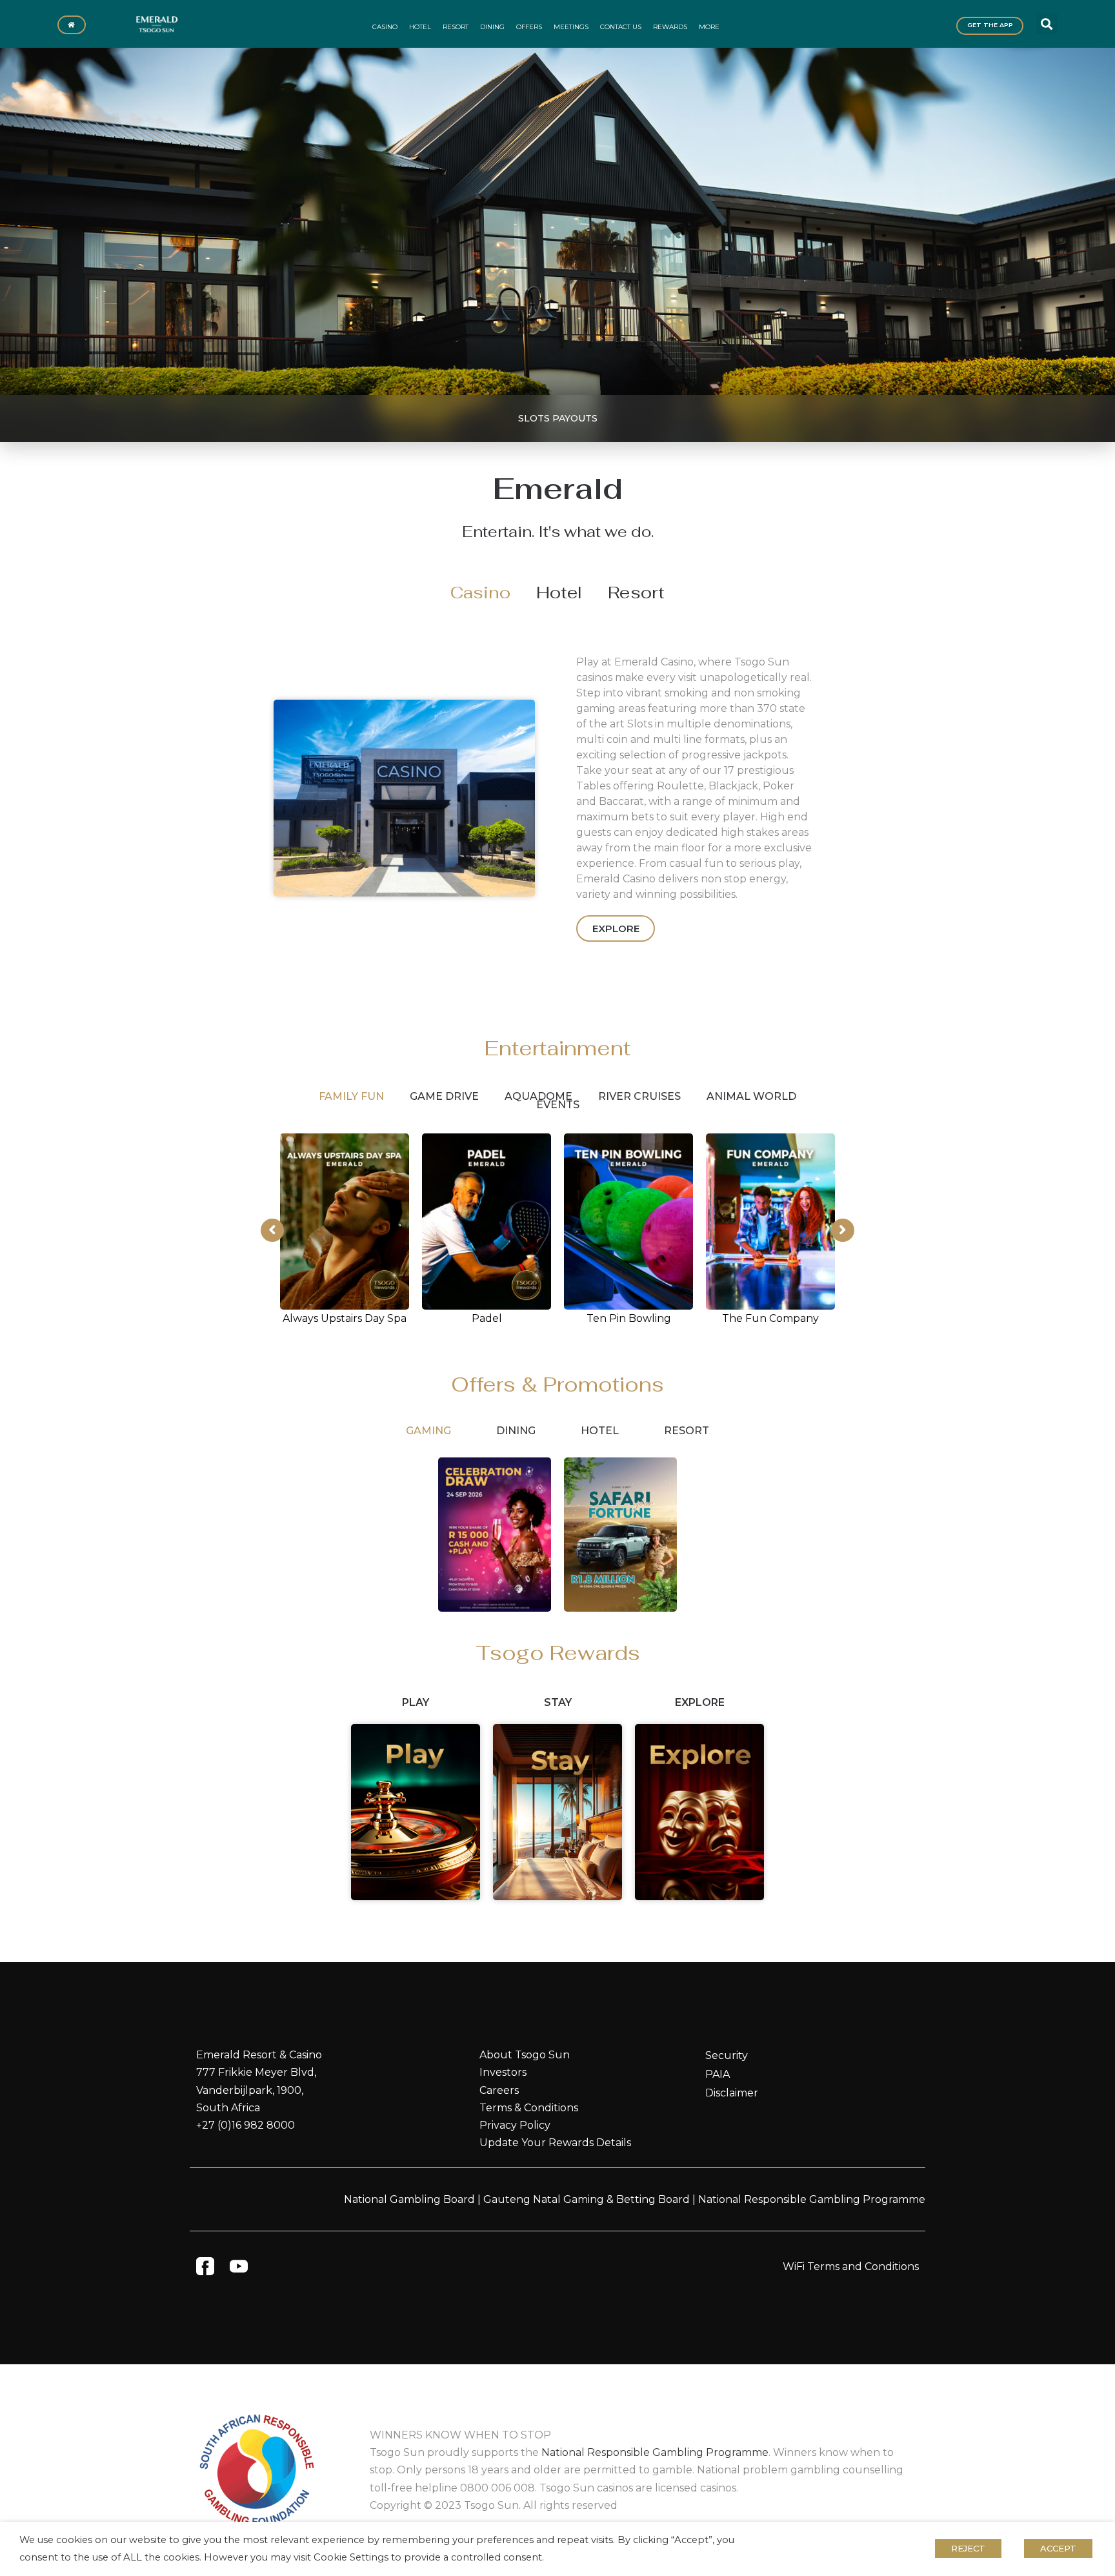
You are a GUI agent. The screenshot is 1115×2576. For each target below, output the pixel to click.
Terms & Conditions (529, 2108)
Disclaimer (732, 2093)
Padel (487, 1318)
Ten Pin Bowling (629, 1318)
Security (727, 2055)
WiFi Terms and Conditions (851, 2267)
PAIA (718, 2074)
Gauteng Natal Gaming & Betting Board (587, 2199)
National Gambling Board (409, 2199)
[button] (1047, 24)
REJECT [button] (968, 2548)
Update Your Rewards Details (555, 2143)
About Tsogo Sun (525, 2055)
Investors (503, 2072)
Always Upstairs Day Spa (345, 1318)
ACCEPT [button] (1058, 2548)
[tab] (480, 593)
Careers (499, 2090)
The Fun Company (770, 1318)
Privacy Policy (515, 2125)
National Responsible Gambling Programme (812, 2199)
